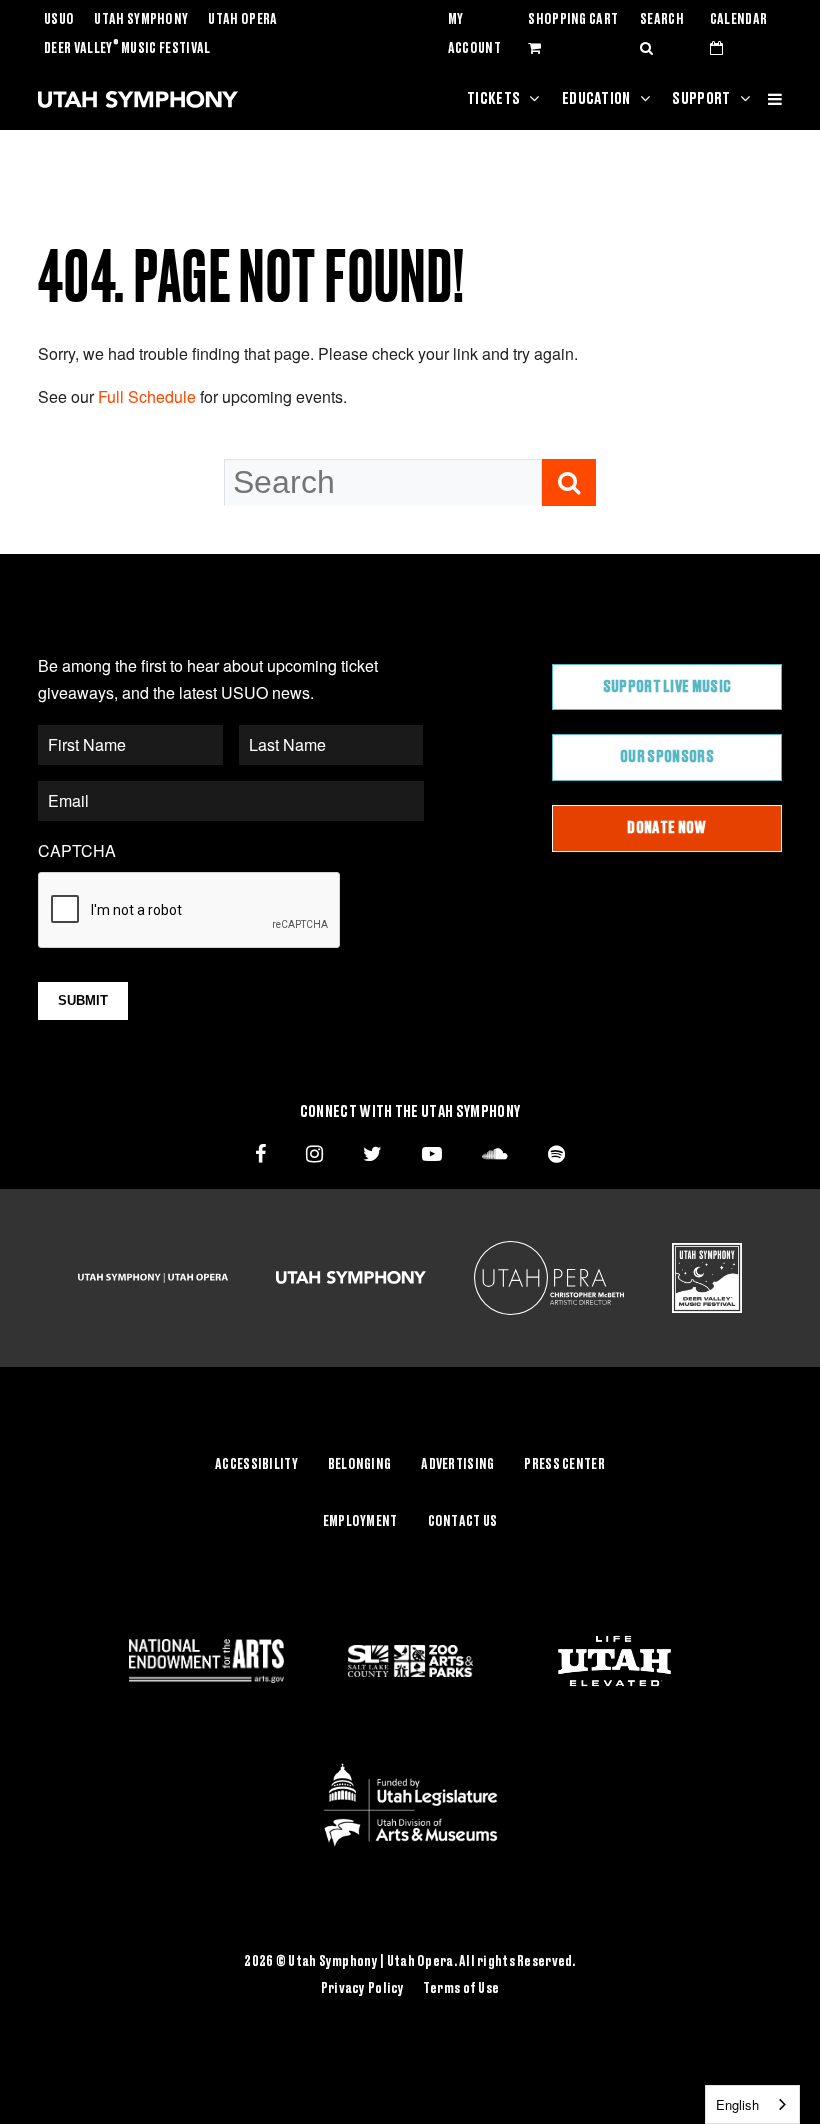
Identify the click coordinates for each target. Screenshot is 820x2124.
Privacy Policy (363, 1989)
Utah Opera (242, 20)
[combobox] (752, 2104)
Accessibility (256, 1465)
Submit (83, 1000)
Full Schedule (147, 396)
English (737, 2104)
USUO (59, 20)
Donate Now (666, 828)
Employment (360, 1522)
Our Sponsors (667, 757)
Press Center (564, 1465)
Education (596, 99)
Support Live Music (667, 687)
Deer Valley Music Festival (127, 49)
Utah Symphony (141, 20)
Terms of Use (461, 1989)
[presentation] (190, 911)
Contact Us (463, 1522)
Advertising (457, 1465)
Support (701, 99)
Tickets (493, 99)
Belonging (360, 1465)
